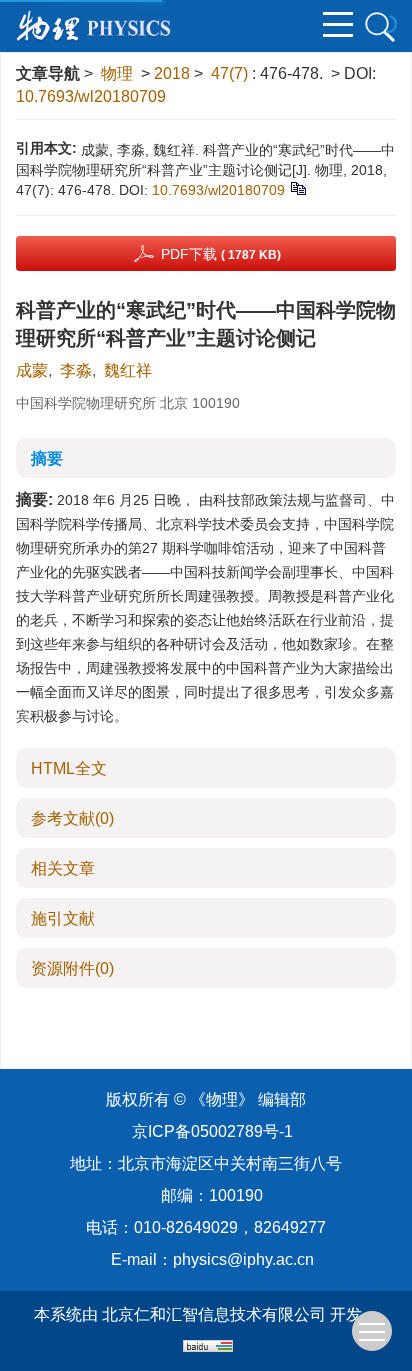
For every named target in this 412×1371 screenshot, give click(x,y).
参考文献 (72, 818)
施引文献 (63, 918)
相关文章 (63, 868)
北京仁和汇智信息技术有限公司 (214, 1314)
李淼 (76, 370)
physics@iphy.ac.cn (243, 1259)
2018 (172, 73)
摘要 (47, 458)
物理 (117, 73)
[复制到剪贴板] (297, 187)
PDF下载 (221, 254)
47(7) (231, 73)
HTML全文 (69, 768)
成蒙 (32, 370)
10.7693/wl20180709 (91, 96)
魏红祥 (128, 370)
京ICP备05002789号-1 (212, 1131)
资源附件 (72, 968)
